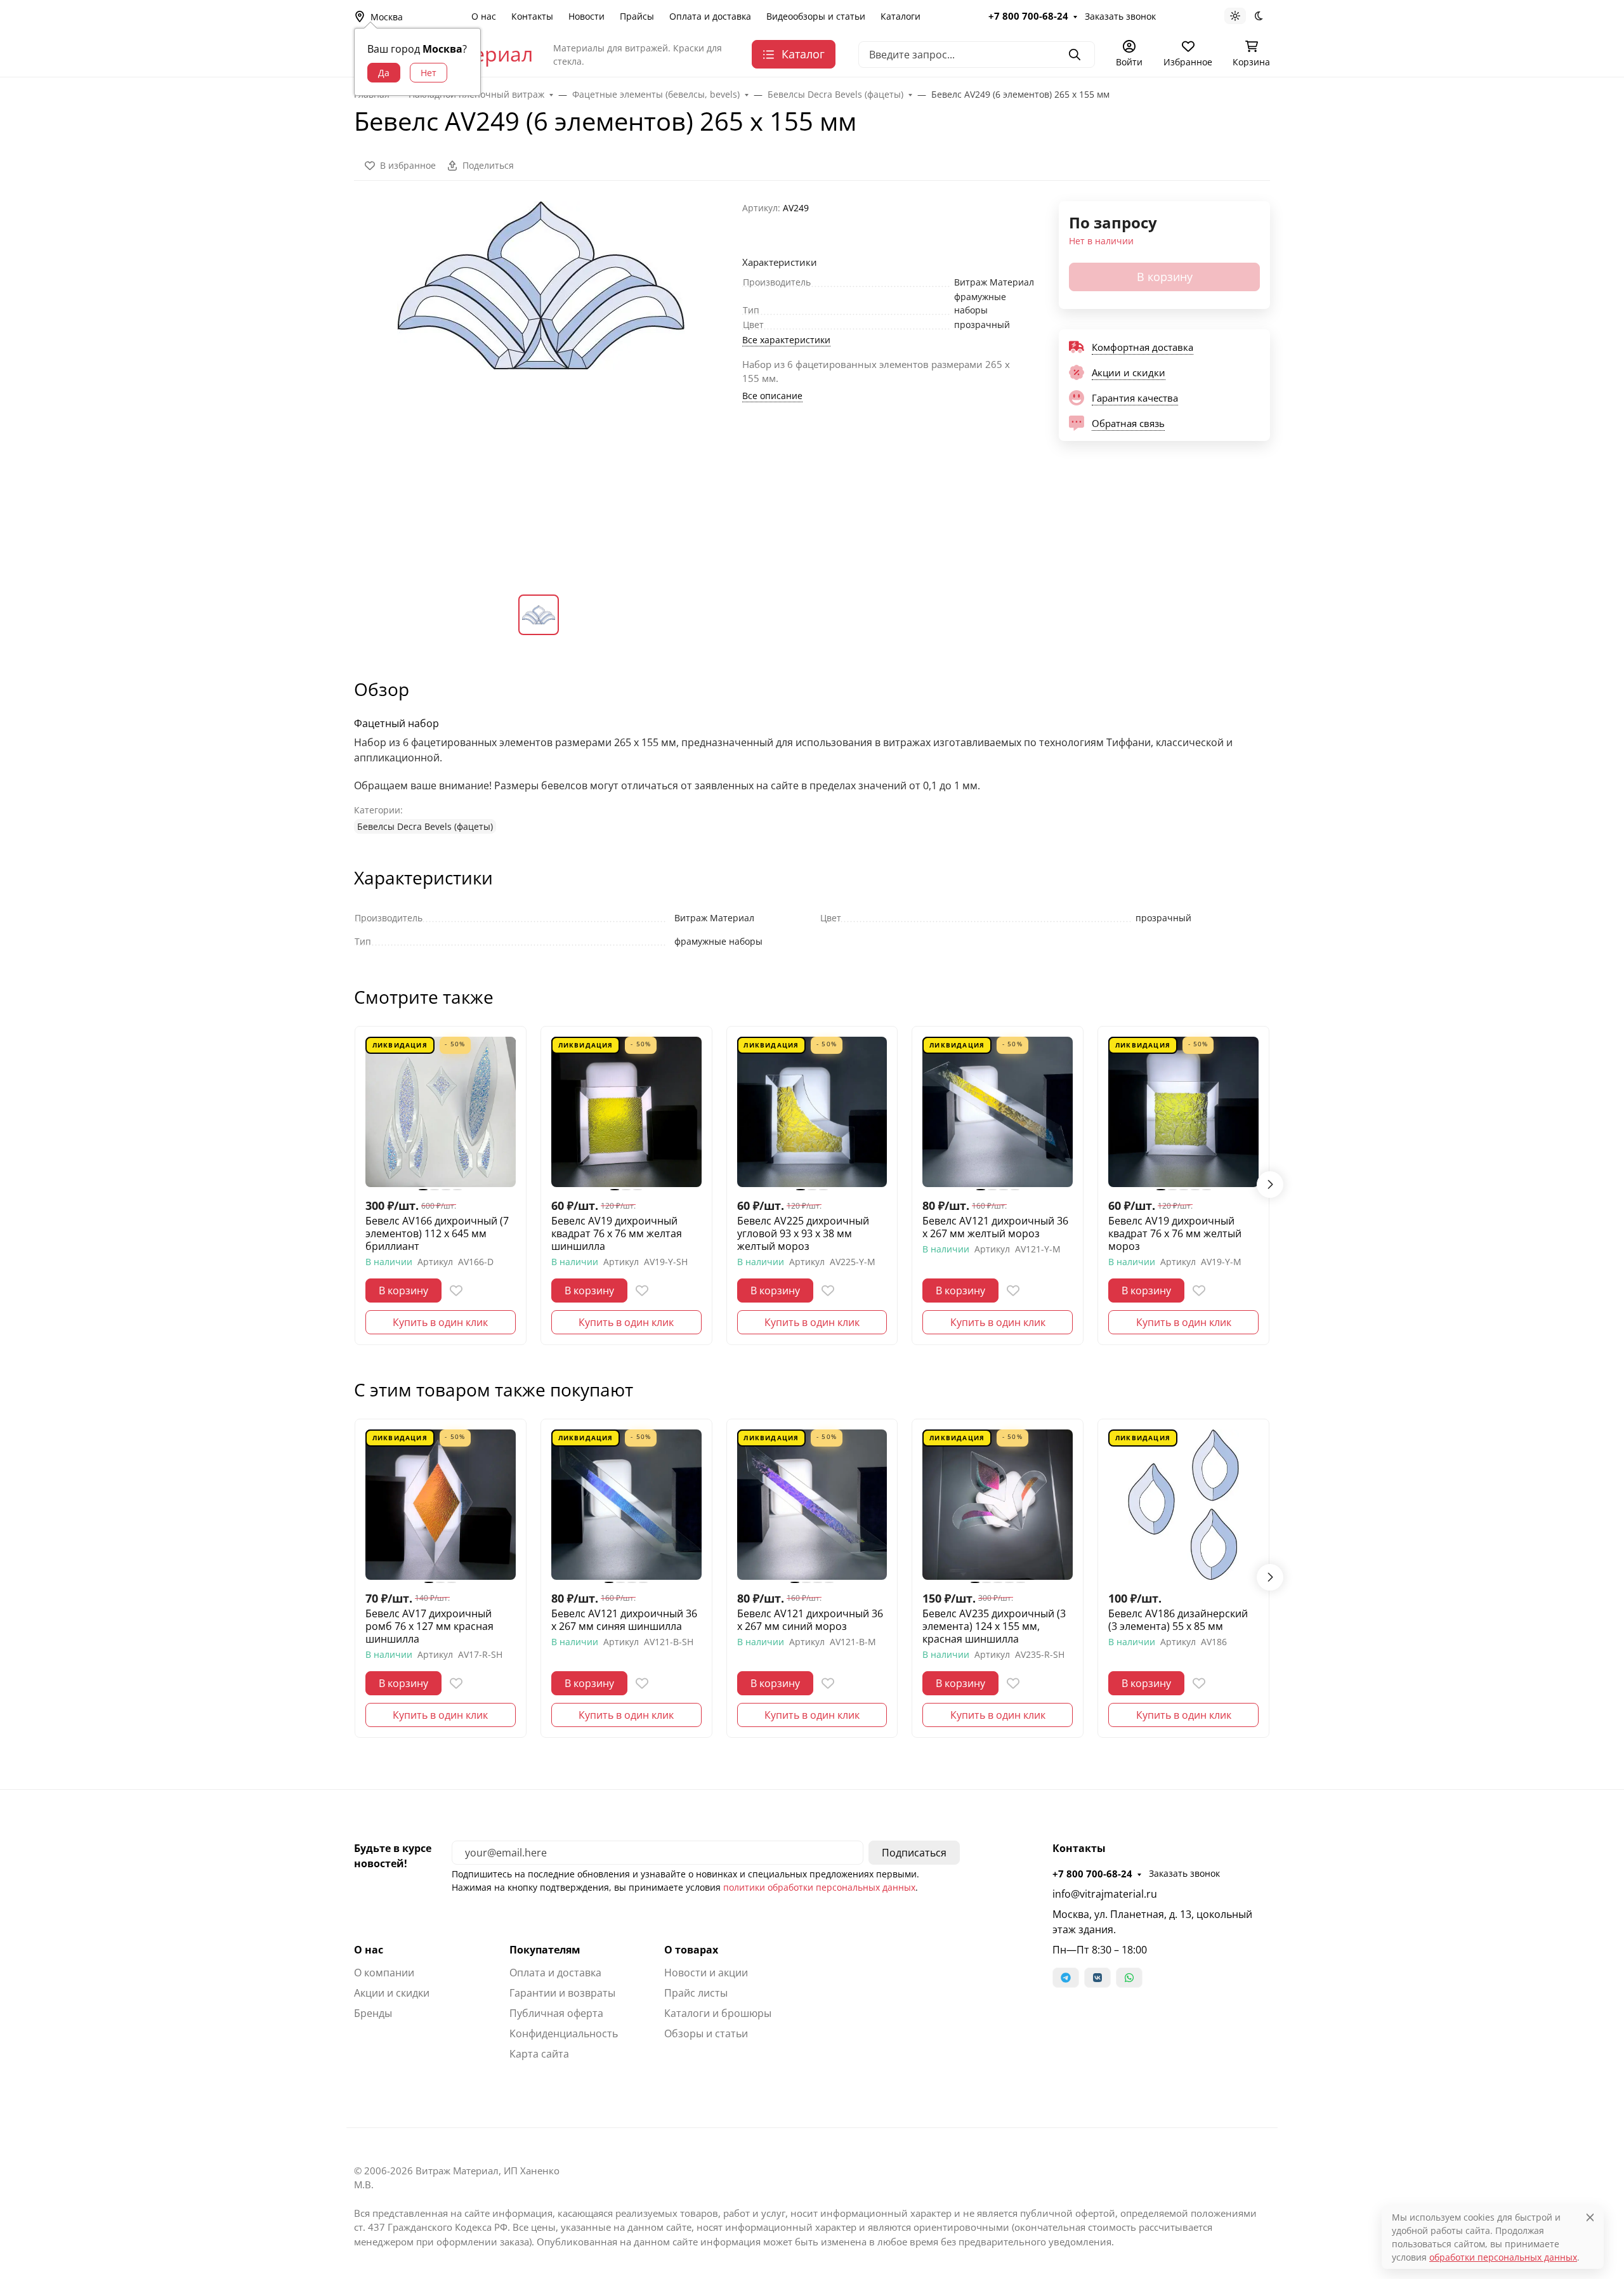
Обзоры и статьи (706, 2033)
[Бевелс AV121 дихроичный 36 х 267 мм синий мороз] (812, 1505)
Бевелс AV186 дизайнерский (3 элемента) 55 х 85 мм (1178, 1620)
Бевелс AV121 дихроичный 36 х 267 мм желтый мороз (995, 1227)
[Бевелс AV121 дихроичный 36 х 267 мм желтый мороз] (998, 1112)
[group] (540, 388)
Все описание (772, 396)
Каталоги (900, 16)
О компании (384, 1973)
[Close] (1590, 2217)
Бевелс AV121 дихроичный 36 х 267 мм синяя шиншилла (624, 1620)
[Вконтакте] (1097, 1978)
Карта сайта (539, 2054)
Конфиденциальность (564, 2033)
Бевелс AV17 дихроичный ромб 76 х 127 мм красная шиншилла (429, 1626)
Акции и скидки (392, 1993)
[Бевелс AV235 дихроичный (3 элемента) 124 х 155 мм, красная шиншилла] (998, 1505)
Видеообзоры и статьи (816, 16)
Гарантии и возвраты (562, 1993)
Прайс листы (696, 1993)
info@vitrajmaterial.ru (1105, 1894)
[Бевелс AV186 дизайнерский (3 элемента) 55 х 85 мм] (1183, 1505)
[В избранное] (456, 1291)
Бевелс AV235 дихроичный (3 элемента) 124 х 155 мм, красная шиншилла (994, 1626)
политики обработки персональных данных (819, 1887)
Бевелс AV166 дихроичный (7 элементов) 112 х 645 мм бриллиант (437, 1233)
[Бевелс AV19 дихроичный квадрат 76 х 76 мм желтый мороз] (1183, 1112)
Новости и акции (706, 1973)
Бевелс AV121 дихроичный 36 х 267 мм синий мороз (810, 1620)
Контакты (532, 16)
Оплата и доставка (710, 16)
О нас (484, 16)
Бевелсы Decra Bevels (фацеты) (425, 826)
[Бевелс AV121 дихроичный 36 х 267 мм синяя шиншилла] (626, 1505)
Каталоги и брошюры (718, 2013)
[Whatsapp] (1129, 1978)
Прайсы (637, 16)
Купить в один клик (440, 1322)
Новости (586, 16)
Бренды (373, 2013)
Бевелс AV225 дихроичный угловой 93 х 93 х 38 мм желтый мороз (803, 1233)
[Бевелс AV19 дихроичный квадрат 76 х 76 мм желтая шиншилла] (626, 1112)
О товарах (691, 1950)
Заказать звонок (1120, 16)
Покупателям (545, 1950)
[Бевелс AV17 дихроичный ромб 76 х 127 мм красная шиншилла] (441, 1505)
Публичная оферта (556, 2013)
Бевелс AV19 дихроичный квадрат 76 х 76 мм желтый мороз (1175, 1233)
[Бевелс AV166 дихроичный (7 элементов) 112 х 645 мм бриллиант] (441, 1112)
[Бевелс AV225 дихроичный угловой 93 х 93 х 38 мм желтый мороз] (812, 1112)
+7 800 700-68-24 (1028, 16)
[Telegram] (1066, 1978)
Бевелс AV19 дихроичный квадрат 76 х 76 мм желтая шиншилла (617, 1233)
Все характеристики (786, 340)
